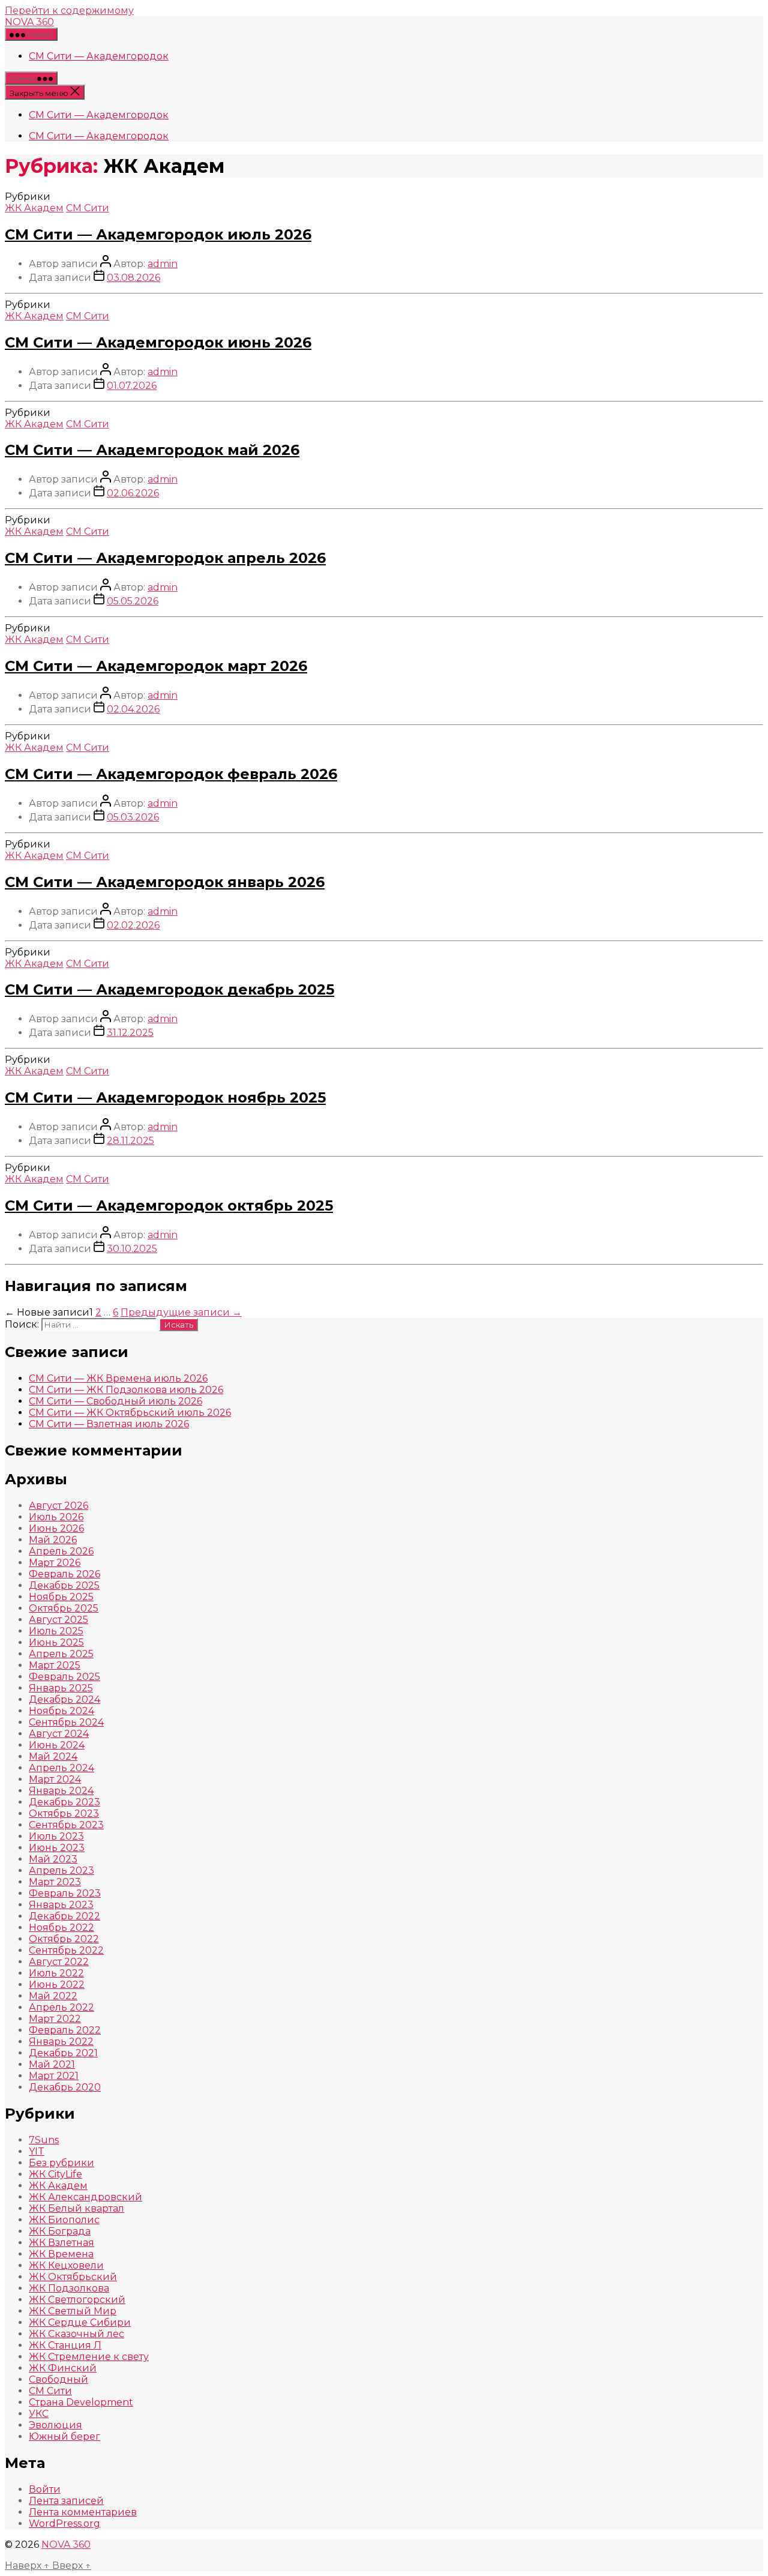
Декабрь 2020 (65, 2087)
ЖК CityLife (55, 2174)
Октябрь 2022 (64, 1939)
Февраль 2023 (65, 1893)
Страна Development (81, 2402)
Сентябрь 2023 (66, 1825)
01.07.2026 (132, 386)
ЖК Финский (63, 2368)
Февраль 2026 (64, 1574)
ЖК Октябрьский (73, 2277)
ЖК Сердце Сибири (80, 2322)
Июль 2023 (56, 1836)
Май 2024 (53, 1756)
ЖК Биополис (64, 2220)
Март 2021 (54, 2076)
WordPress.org (64, 2523)
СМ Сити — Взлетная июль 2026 (109, 1424)
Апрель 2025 (61, 1654)
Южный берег (64, 2436)
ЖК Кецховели (66, 2265)
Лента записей (66, 2501)
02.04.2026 (133, 709)
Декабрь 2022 (64, 1916)
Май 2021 (52, 2064)
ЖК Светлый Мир (73, 2311)
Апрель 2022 (61, 2007)
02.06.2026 (133, 493)
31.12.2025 (130, 1033)
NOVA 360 (29, 22)
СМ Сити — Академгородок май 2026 (152, 450)
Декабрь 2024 (64, 1699)
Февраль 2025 (64, 1677)
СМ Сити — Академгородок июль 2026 (158, 234)
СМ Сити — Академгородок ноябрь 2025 (165, 1097)
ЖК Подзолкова (69, 2288)
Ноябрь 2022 (61, 1927)
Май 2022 (53, 1996)
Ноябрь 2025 (61, 1597)
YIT (37, 2151)
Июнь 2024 (57, 1745)
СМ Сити (88, 208)
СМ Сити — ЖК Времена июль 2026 (118, 1378)
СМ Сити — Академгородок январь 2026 (165, 882)
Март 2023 (55, 1882)
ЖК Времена (61, 2254)
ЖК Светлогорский (77, 2300)
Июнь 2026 (56, 1528)
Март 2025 (55, 1665)
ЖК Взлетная (61, 2243)
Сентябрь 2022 (66, 1950)
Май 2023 (53, 1859)
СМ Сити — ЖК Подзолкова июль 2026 (126, 1390)
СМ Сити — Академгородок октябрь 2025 (169, 1205)
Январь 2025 (61, 1688)
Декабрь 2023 (64, 1802)
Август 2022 (59, 1962)
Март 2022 (55, 2019)
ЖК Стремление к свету (89, 2357)
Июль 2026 (56, 1517)
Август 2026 (58, 1506)
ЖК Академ (34, 208)
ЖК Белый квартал (76, 2208)
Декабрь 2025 (64, 1585)
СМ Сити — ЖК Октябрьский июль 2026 (130, 1413)
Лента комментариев (83, 2512)
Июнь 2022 (57, 1985)
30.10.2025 (132, 1249)
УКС (39, 2414)
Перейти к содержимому (69, 11)
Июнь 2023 (57, 1848)
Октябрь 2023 (64, 1813)
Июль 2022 (56, 1973)
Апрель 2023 (61, 1870)
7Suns (44, 2140)
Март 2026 (55, 1563)
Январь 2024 (61, 1791)
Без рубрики (61, 2163)
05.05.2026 (133, 601)
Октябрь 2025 (64, 1608)
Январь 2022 (61, 2042)
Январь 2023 (61, 1905)
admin (163, 264)
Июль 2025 (56, 1631)
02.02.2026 (133, 925)
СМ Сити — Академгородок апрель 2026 (165, 558)
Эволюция (55, 2425)
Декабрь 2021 (63, 2053)
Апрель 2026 (61, 1551)
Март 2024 (55, 1779)
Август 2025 (58, 1620)
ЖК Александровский (85, 2197)
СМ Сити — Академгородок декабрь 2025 (169, 989)
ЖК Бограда (60, 2231)
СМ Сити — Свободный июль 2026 (115, 1401)
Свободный (58, 2379)
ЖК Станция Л (65, 2345)
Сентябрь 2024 (66, 1722)
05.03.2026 (133, 817)
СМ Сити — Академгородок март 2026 (156, 666)
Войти (45, 2489)
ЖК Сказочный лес (76, 2334)
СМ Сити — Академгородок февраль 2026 (171, 774)
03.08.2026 (133, 278)
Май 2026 (53, 1540)
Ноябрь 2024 (61, 1711)
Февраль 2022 (65, 2030)
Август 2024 (59, 1734)
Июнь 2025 (56, 1642)
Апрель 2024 (61, 1768)
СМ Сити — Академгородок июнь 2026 (158, 342)
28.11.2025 (130, 1141)
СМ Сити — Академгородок (99, 56)
